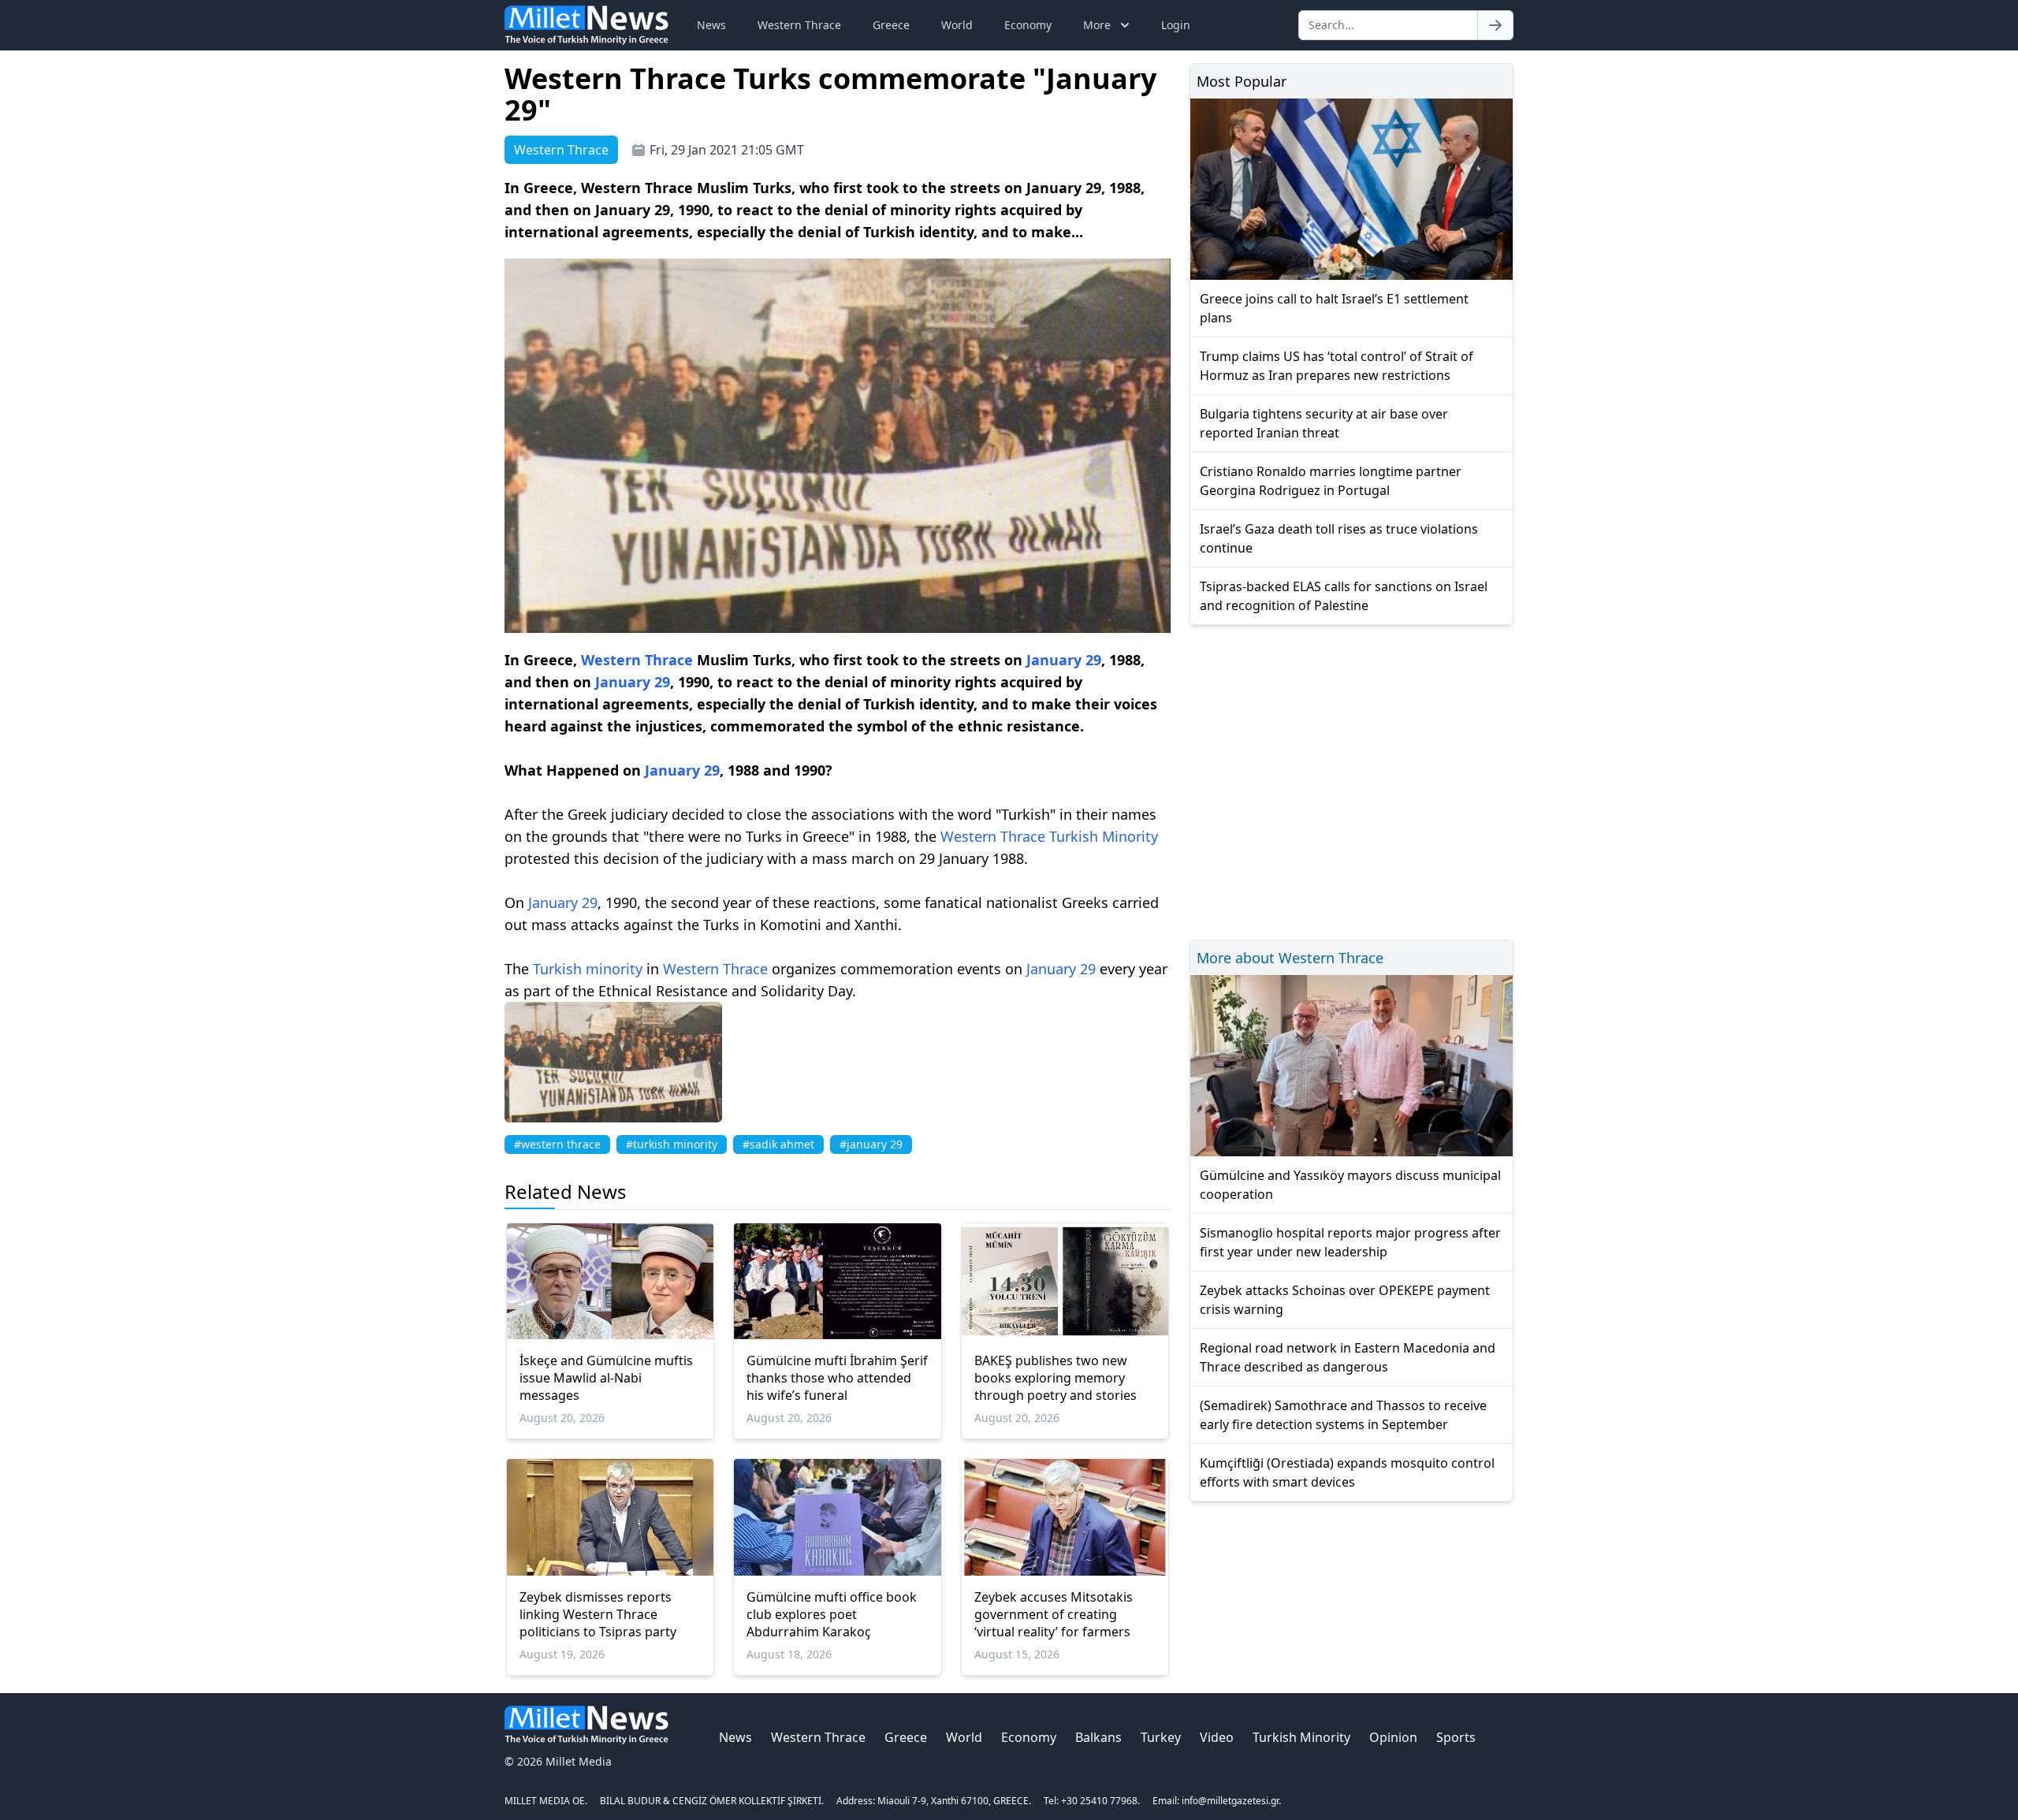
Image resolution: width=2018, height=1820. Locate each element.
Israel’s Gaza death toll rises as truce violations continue (1339, 538)
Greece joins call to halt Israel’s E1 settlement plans (1334, 308)
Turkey (1161, 1737)
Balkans (1098, 1737)
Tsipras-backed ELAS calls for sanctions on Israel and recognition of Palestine (1344, 596)
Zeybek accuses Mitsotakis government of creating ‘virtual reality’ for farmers (1054, 1614)
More (1097, 25)
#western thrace (557, 1144)
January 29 (1064, 660)
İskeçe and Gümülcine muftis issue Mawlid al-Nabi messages (606, 1378)
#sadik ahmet (778, 1144)
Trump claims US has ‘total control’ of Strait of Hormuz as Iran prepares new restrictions (1337, 366)
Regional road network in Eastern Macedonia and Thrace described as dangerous (1348, 1357)
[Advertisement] (1352, 780)
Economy (1028, 25)
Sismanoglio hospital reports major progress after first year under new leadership (1350, 1242)
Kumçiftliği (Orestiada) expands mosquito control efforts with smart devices (1347, 1472)
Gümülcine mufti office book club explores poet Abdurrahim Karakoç (832, 1614)
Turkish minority (588, 969)
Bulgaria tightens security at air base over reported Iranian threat (1324, 423)
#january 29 (871, 1144)
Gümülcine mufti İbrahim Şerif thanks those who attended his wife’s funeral (837, 1378)
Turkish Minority (1104, 836)
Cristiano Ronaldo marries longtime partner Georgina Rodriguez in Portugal (1331, 481)
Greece (891, 25)
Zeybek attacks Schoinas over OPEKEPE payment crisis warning (1345, 1300)
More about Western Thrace (1290, 958)
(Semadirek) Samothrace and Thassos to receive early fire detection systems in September (1343, 1415)
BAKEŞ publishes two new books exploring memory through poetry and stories (1056, 1378)
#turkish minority (672, 1144)
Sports (1456, 1737)
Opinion (1393, 1737)
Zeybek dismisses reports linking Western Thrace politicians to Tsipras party (598, 1614)
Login (1176, 25)
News (711, 25)
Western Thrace (799, 25)
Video (1217, 1737)
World (957, 25)
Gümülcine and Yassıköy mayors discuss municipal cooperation (1350, 1185)
